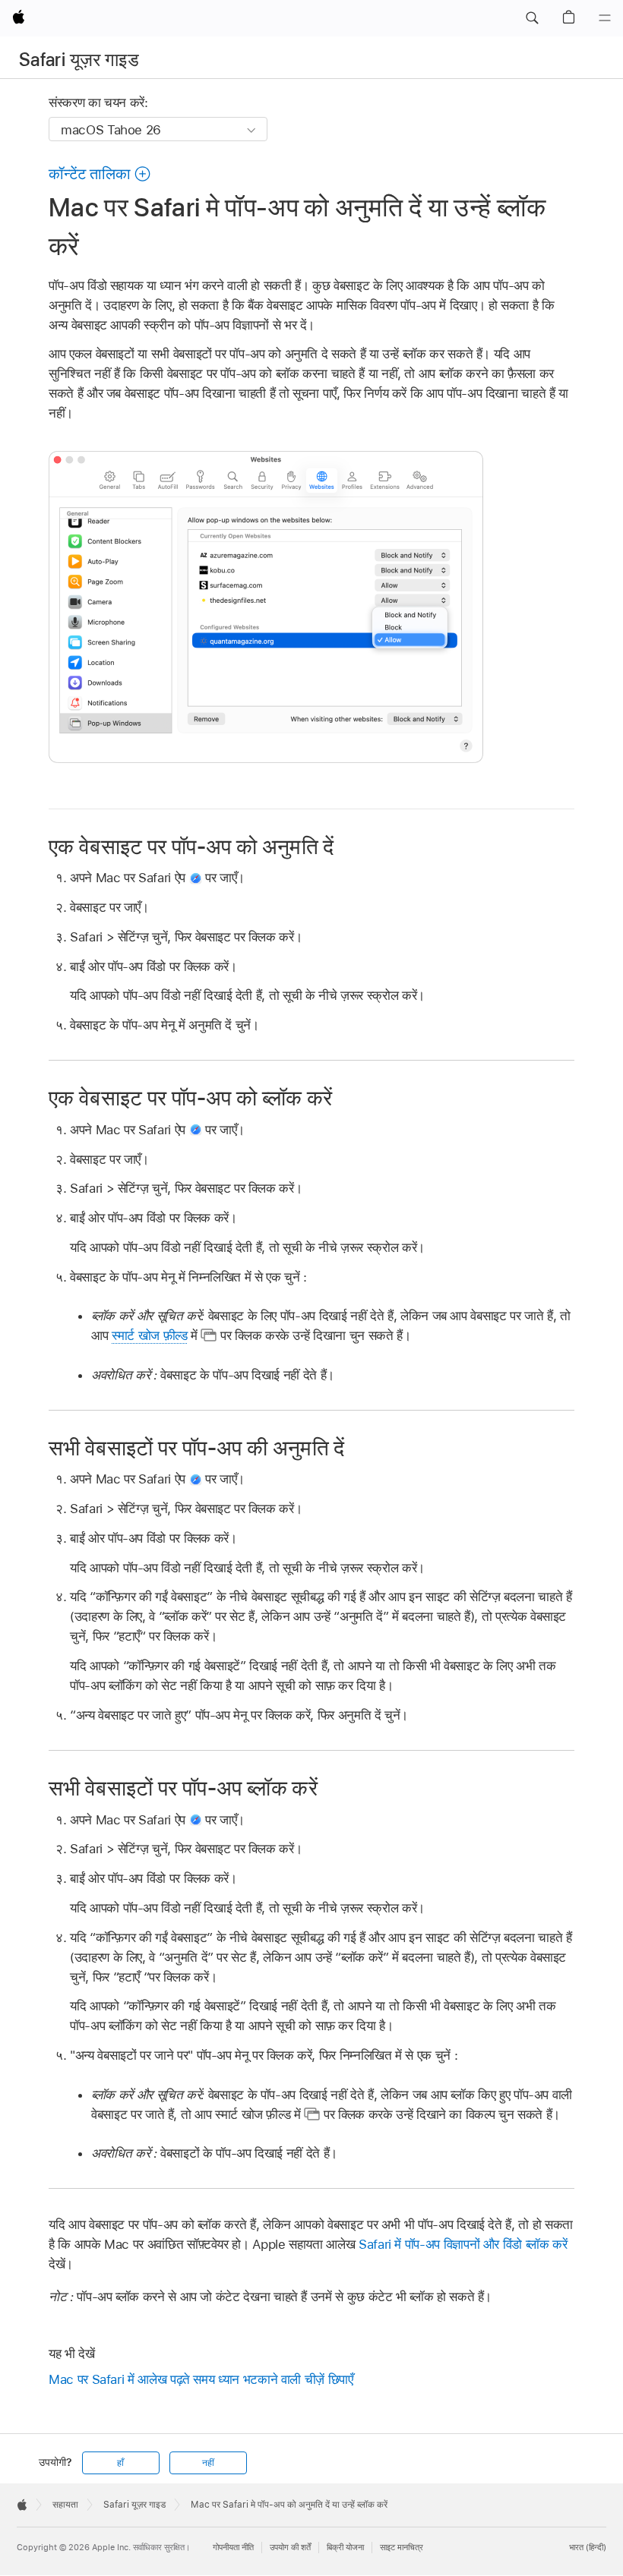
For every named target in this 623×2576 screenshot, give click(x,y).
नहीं (208, 2463)
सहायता (65, 2505)
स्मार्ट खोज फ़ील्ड (149, 1335)
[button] (532, 18)
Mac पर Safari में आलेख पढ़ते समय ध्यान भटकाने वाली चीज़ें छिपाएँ (201, 2379)
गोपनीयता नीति (233, 2547)
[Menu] (605, 18)
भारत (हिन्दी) (588, 2547)
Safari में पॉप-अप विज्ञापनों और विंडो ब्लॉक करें (463, 2244)
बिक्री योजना (345, 2547)
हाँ (120, 2463)
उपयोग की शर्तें (290, 2547)
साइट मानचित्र (402, 2547)
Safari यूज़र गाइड (79, 60)
